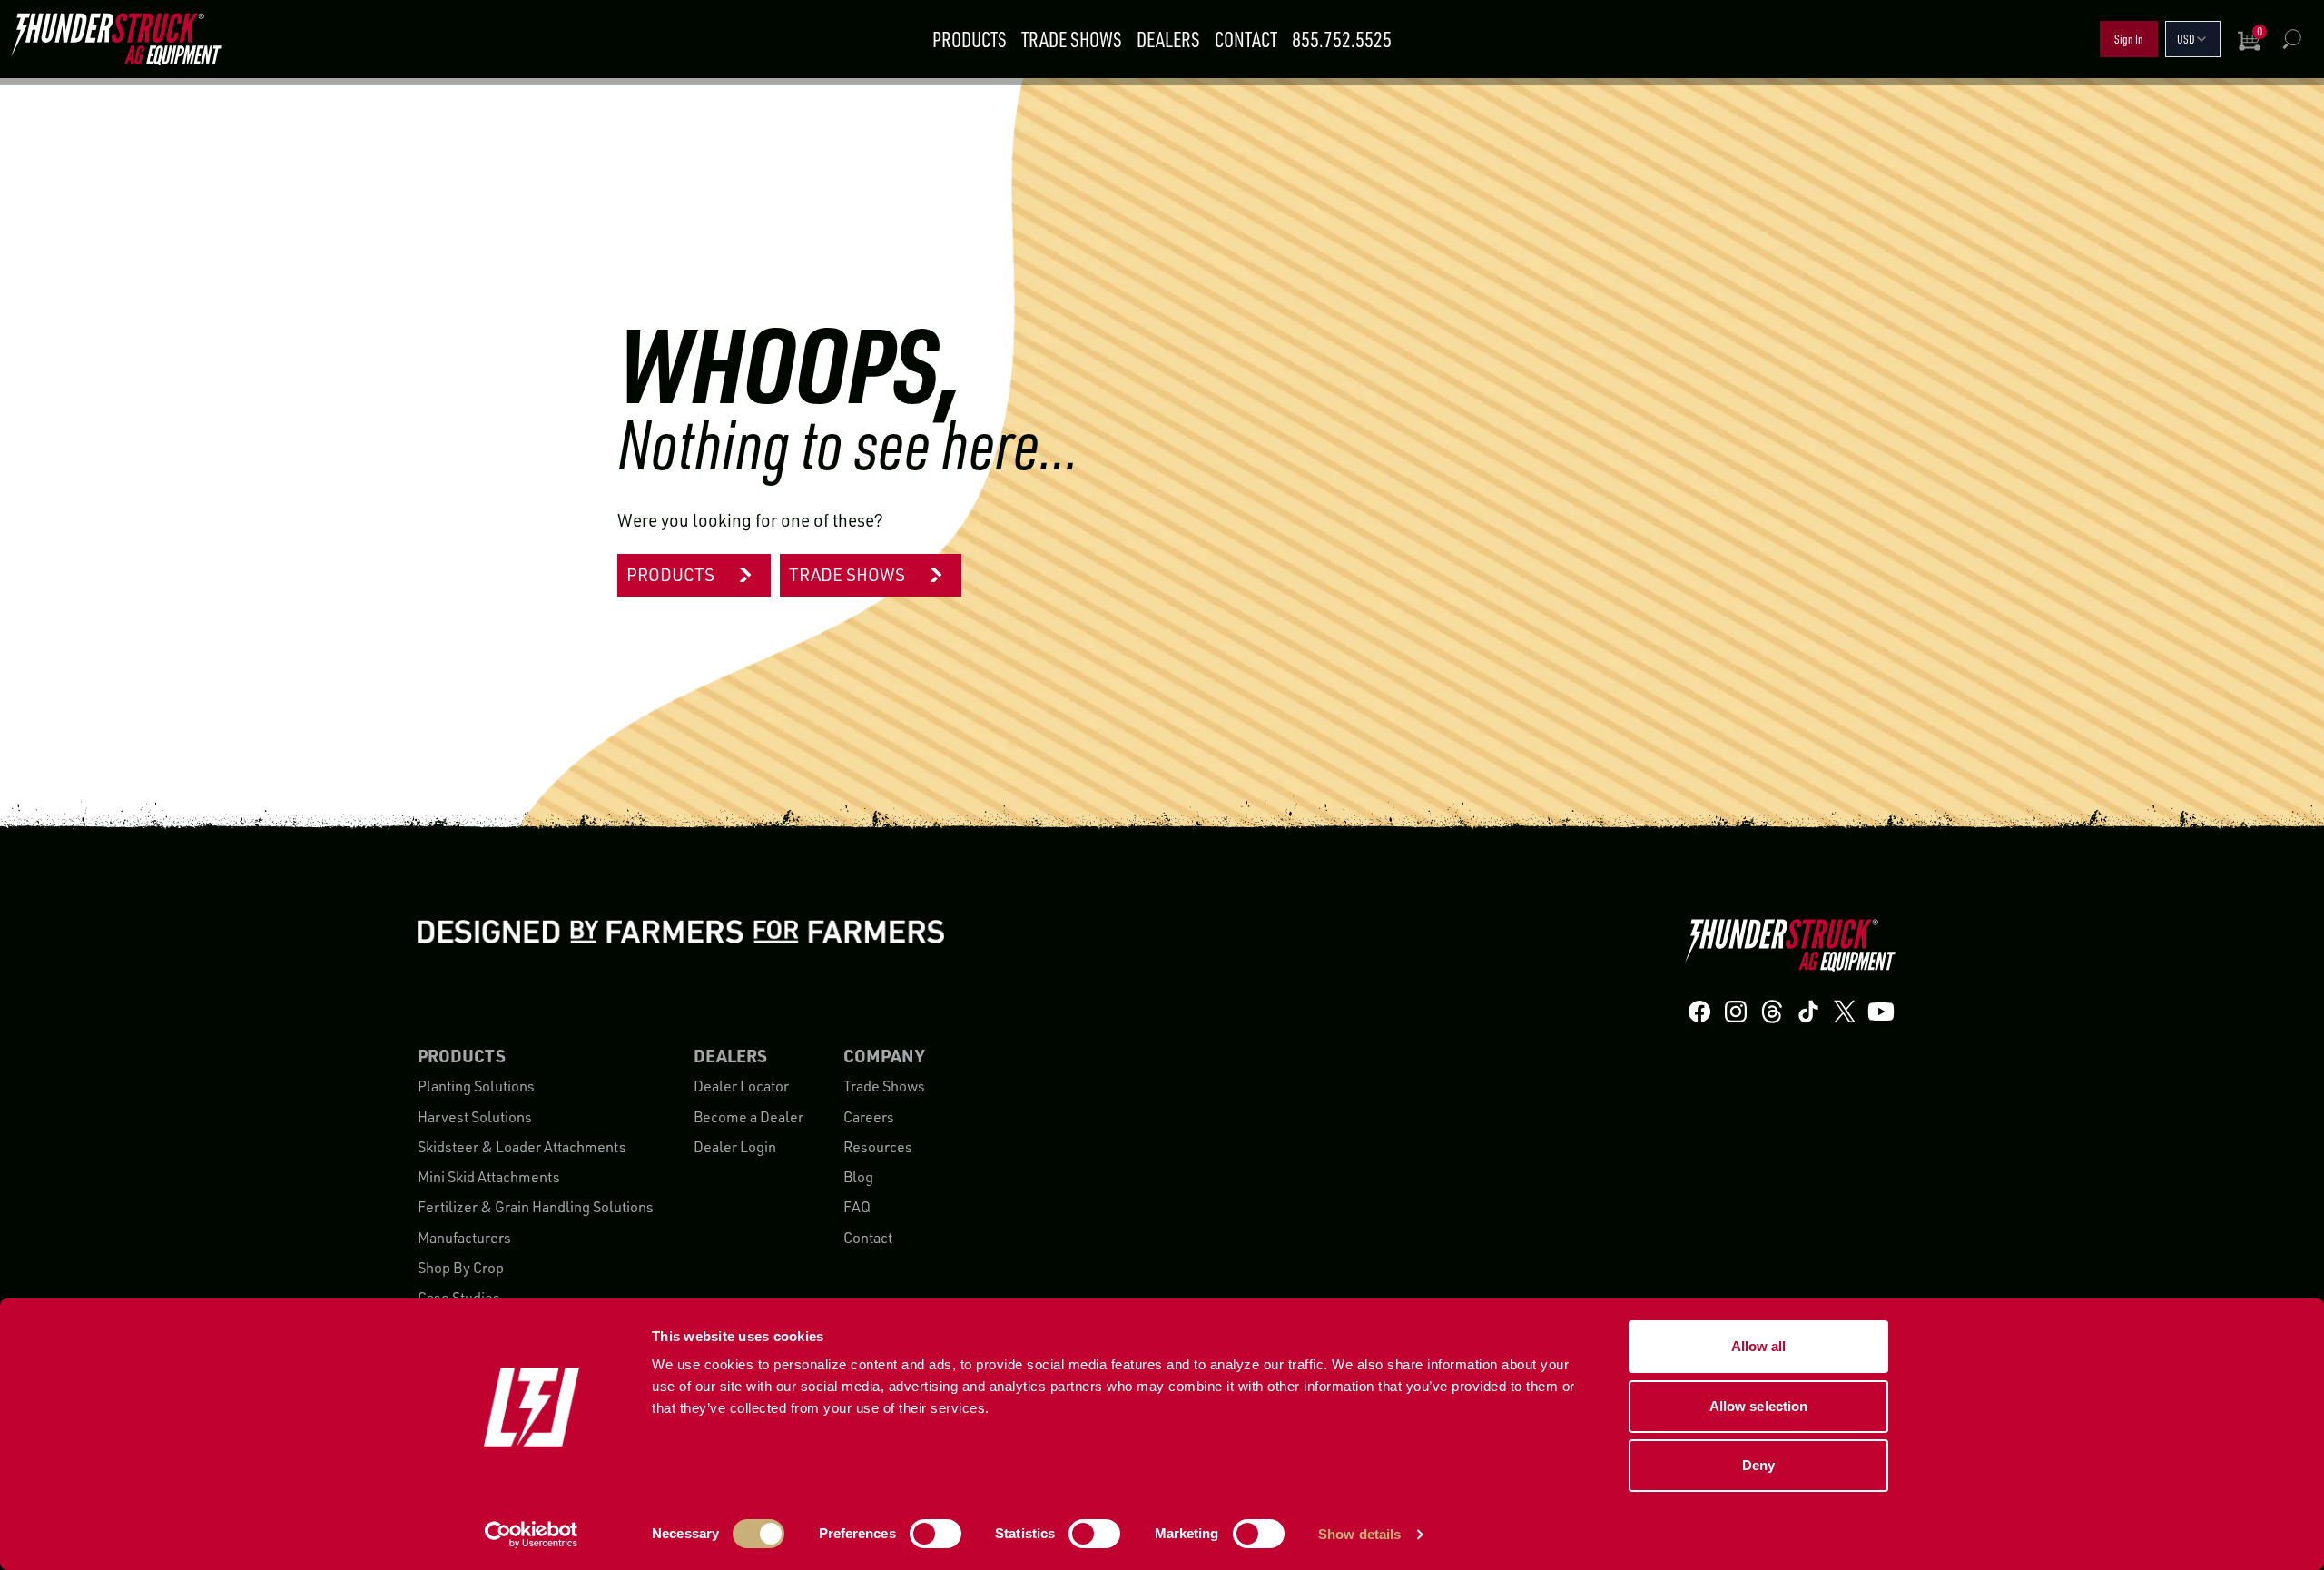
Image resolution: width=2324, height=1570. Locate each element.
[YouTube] (1881, 1011)
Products (970, 39)
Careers (869, 1117)
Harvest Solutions (475, 1117)
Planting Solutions (476, 1086)
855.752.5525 (1342, 39)
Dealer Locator (741, 1086)
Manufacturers (464, 1238)
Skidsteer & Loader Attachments (522, 1147)
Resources (878, 1147)
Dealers (1168, 39)
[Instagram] (1736, 1011)
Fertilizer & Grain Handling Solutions (536, 1207)
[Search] (2291, 39)
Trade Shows (1072, 39)
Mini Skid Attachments (489, 1177)
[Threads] (1772, 1011)
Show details (1359, 1534)
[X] (1845, 1011)
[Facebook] (1699, 1011)
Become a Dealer (748, 1117)
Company (884, 1056)
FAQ (857, 1207)
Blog (858, 1177)
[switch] (936, 1534)
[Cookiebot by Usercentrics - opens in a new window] (532, 1535)
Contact (1246, 39)
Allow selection (1759, 1406)
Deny (1758, 1465)
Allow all (1759, 1346)
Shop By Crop (461, 1268)
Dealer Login (735, 1147)
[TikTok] (1808, 1011)
